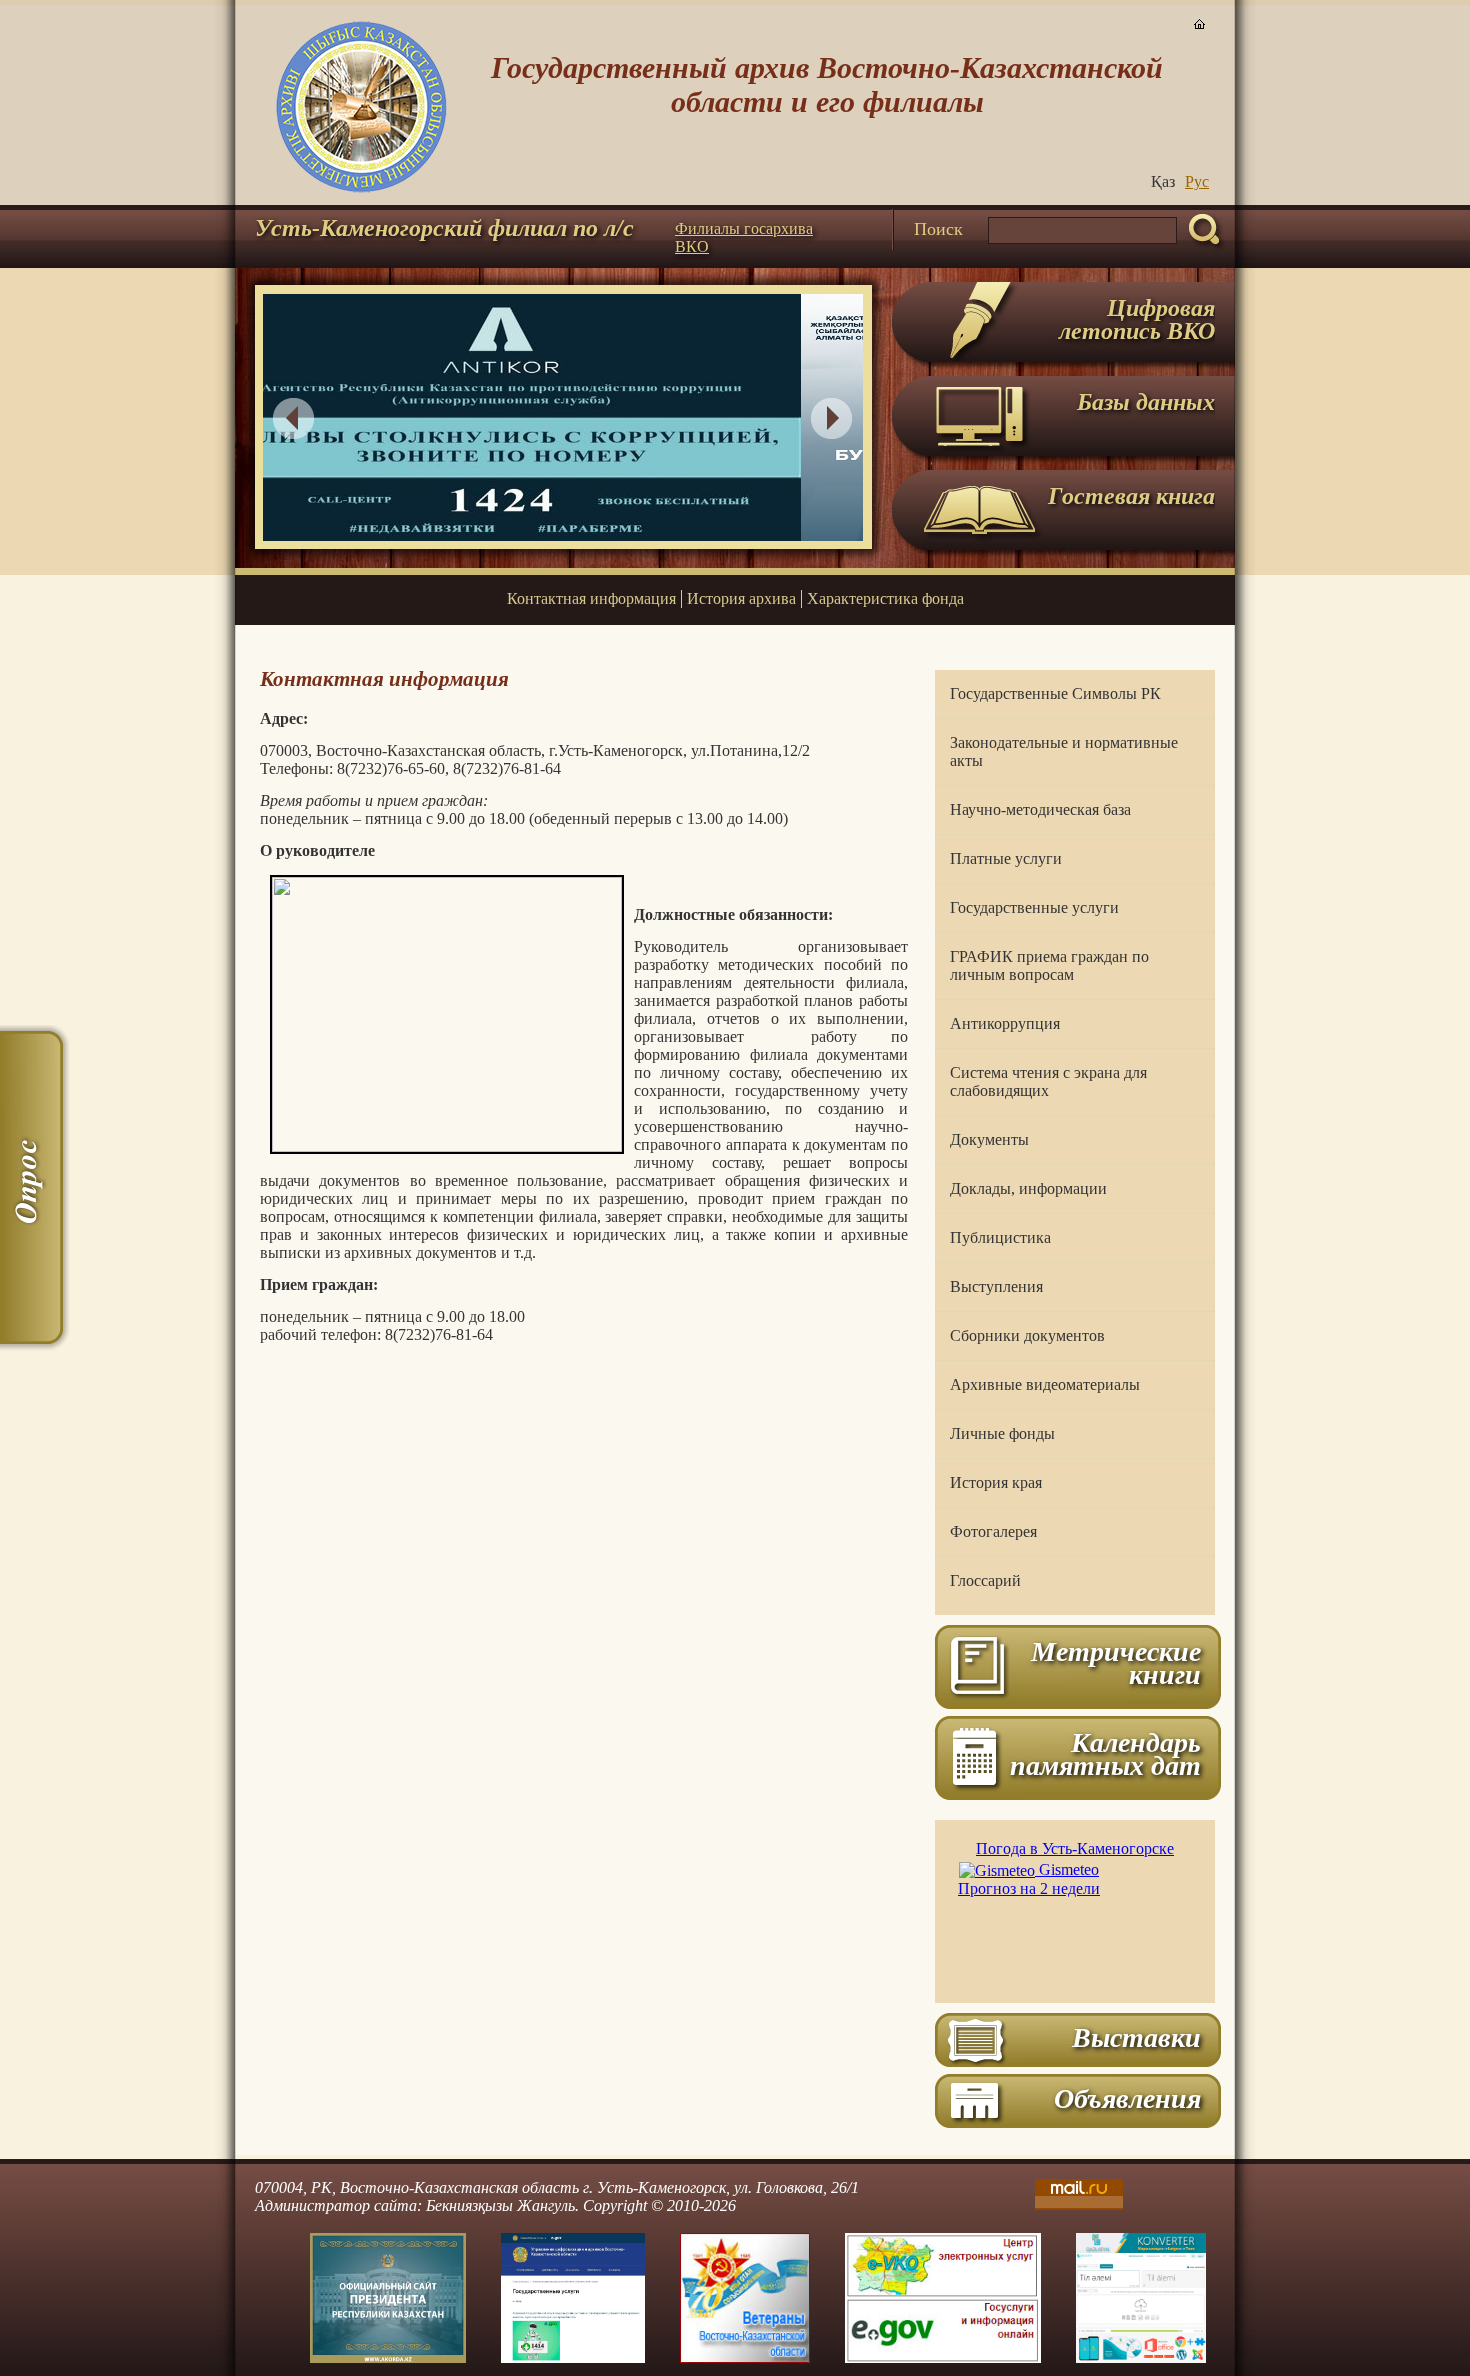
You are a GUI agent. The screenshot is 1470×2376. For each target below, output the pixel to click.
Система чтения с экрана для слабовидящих (1048, 1081)
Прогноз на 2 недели (1029, 1888)
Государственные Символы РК (1055, 693)
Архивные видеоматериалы (1045, 1384)
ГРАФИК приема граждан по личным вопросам (1049, 965)
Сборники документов (1027, 1335)
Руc (1197, 181)
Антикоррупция (1005, 1023)
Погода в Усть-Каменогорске (1075, 1848)
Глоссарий (985, 1580)
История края (996, 1482)
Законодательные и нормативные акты (1064, 751)
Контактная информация (591, 598)
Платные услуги (1006, 858)
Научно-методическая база (1040, 809)
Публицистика (1000, 1237)
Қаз (1163, 181)
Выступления (996, 1286)
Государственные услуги (1034, 907)
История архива (741, 598)
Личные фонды (1002, 1433)
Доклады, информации (1028, 1188)
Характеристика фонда (885, 598)
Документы (989, 1139)
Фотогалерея (993, 1531)
